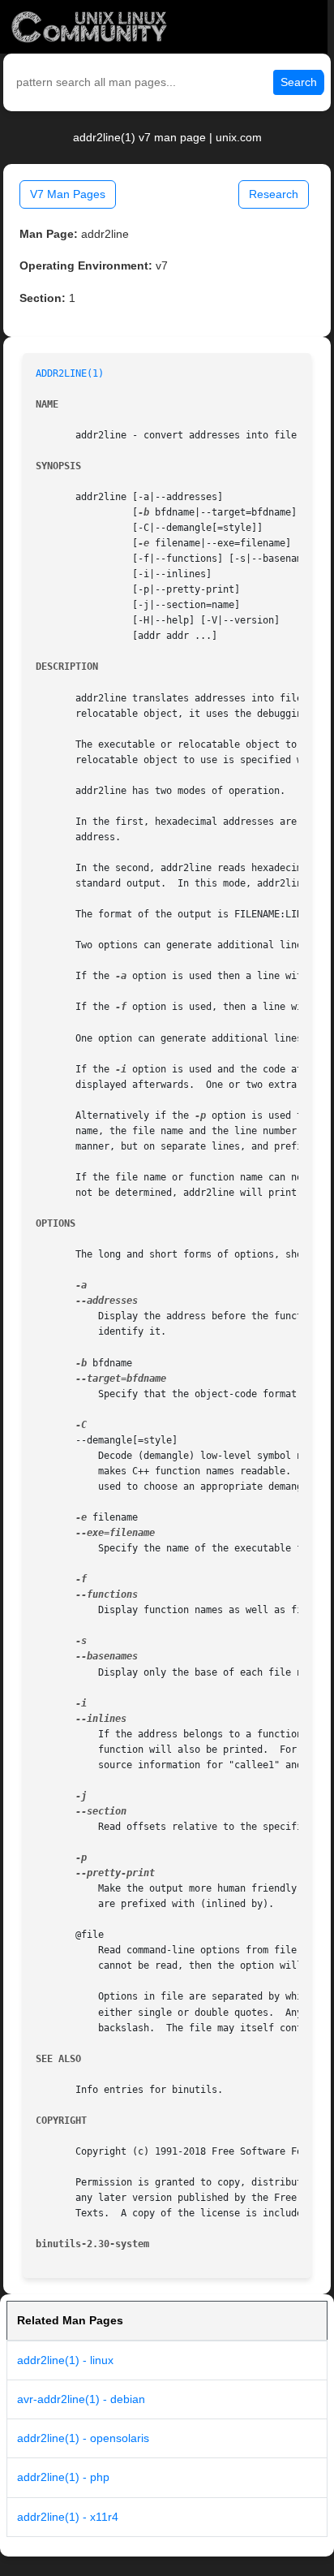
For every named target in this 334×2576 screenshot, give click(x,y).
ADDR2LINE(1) (70, 373)
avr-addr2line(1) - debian (81, 2399)
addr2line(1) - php (63, 2477)
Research (274, 194)
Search (299, 82)
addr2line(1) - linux (65, 2360)
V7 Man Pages (68, 194)
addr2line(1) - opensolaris (83, 2438)
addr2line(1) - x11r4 (68, 2517)
